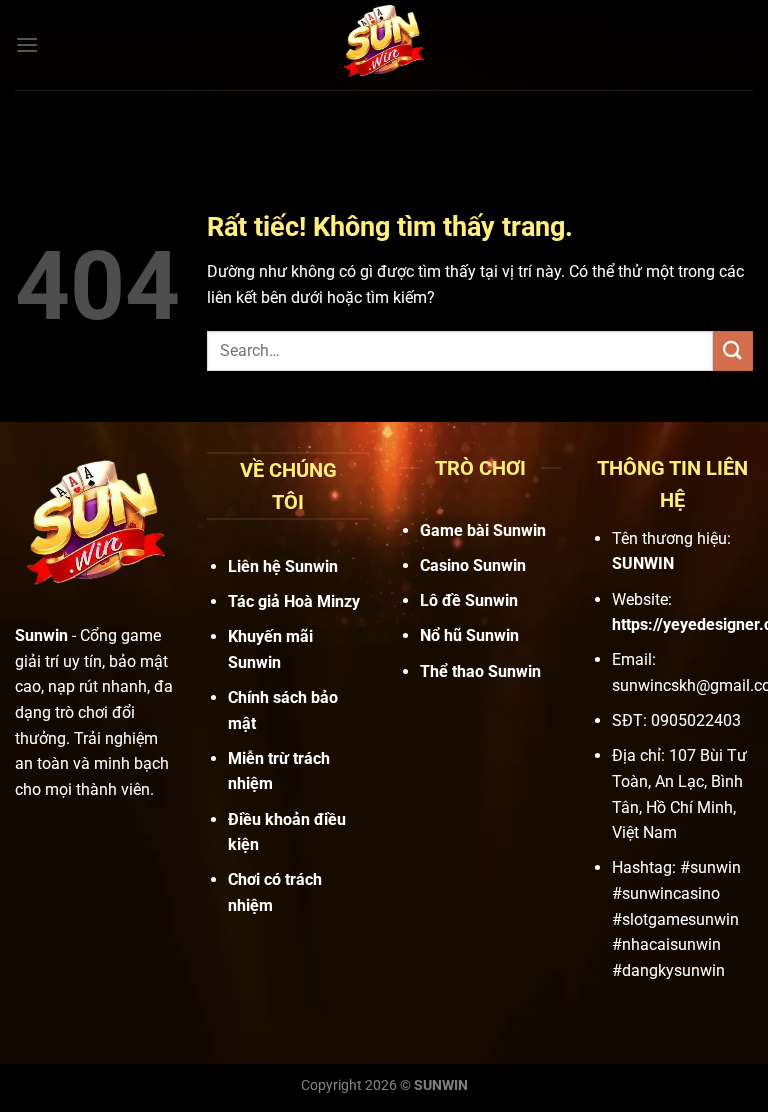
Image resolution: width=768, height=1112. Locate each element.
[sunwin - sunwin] (384, 45)
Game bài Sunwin (483, 530)
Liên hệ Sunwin (283, 566)
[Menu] (27, 44)
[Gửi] (733, 350)
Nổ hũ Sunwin (469, 635)
